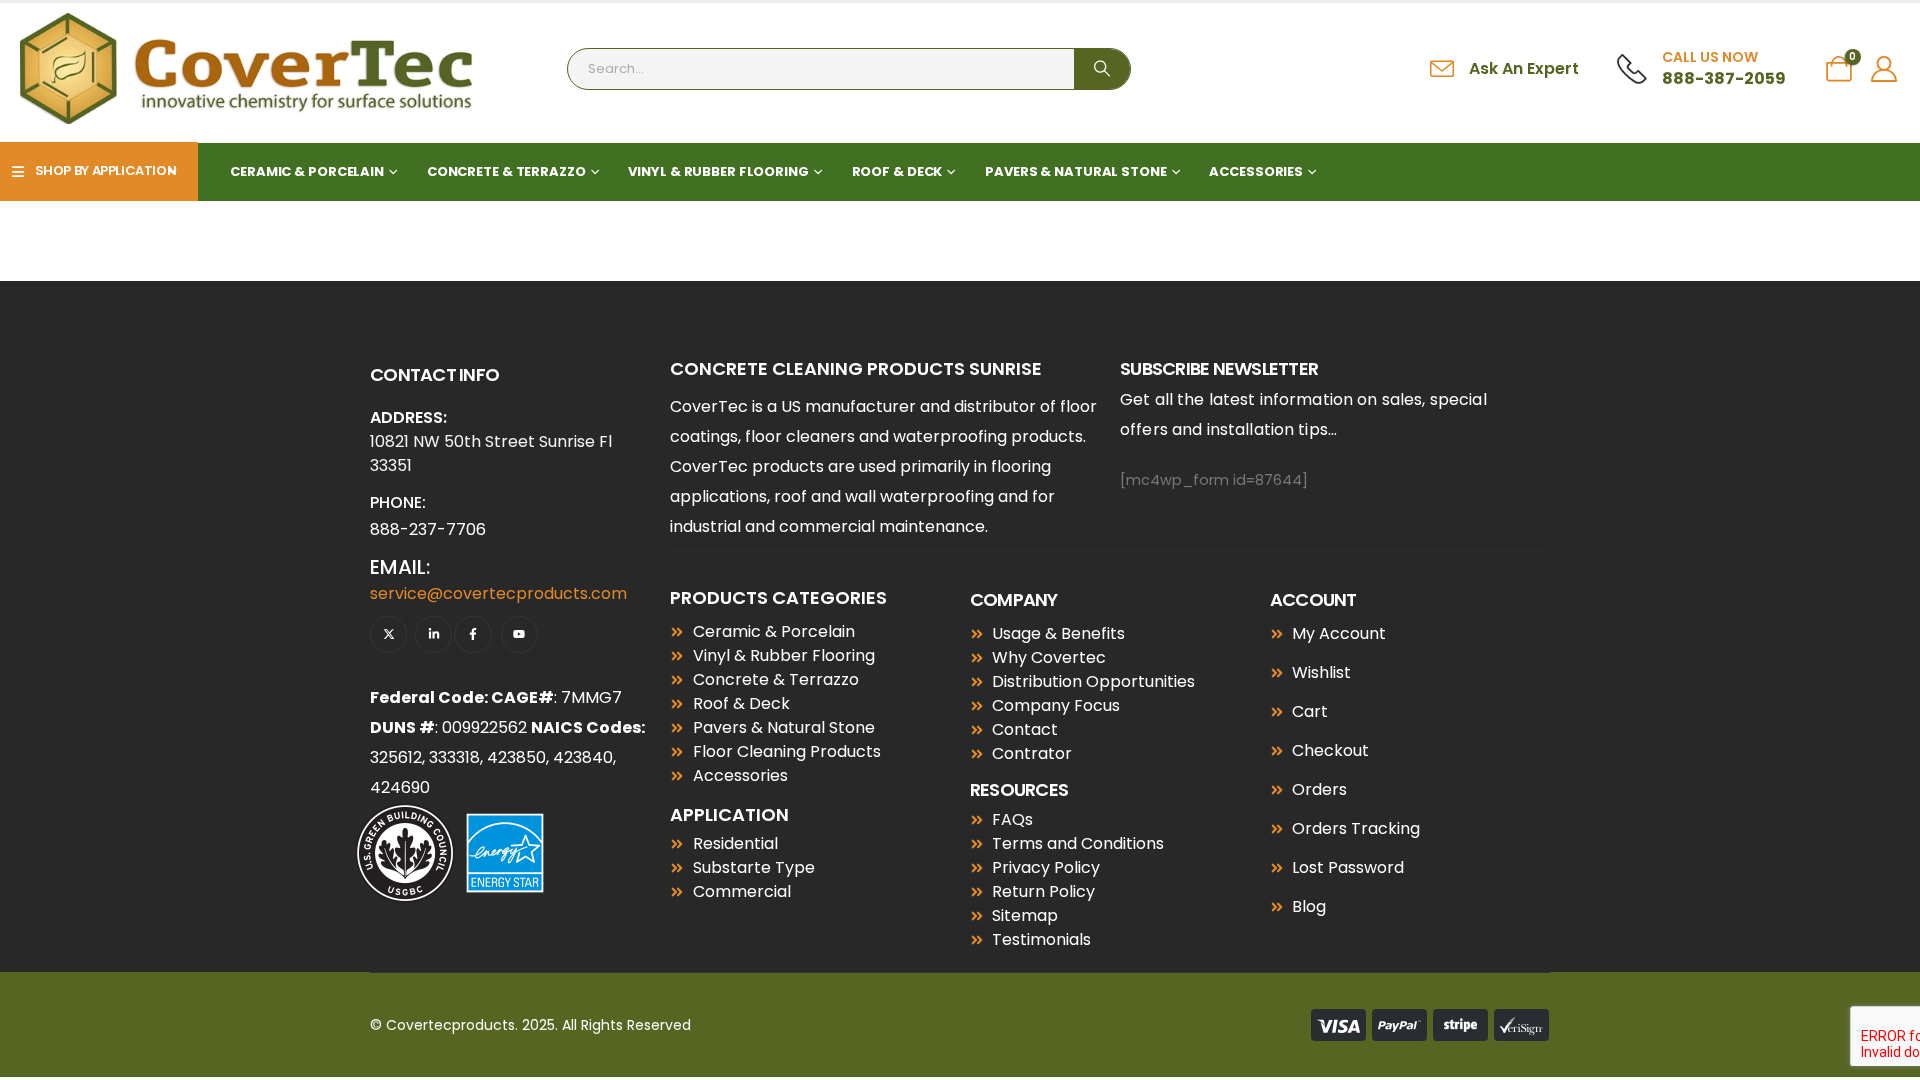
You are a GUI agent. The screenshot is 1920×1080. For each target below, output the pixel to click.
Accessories (1256, 171)
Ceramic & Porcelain (307, 171)
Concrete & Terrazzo (506, 171)
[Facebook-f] (472, 634)
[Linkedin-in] (433, 634)
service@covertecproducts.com (498, 593)
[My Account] (1884, 69)
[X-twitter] (388, 634)
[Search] (1102, 69)
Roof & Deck (897, 171)
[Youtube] (519, 634)
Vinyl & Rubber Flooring (718, 171)
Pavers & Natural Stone (1075, 171)
